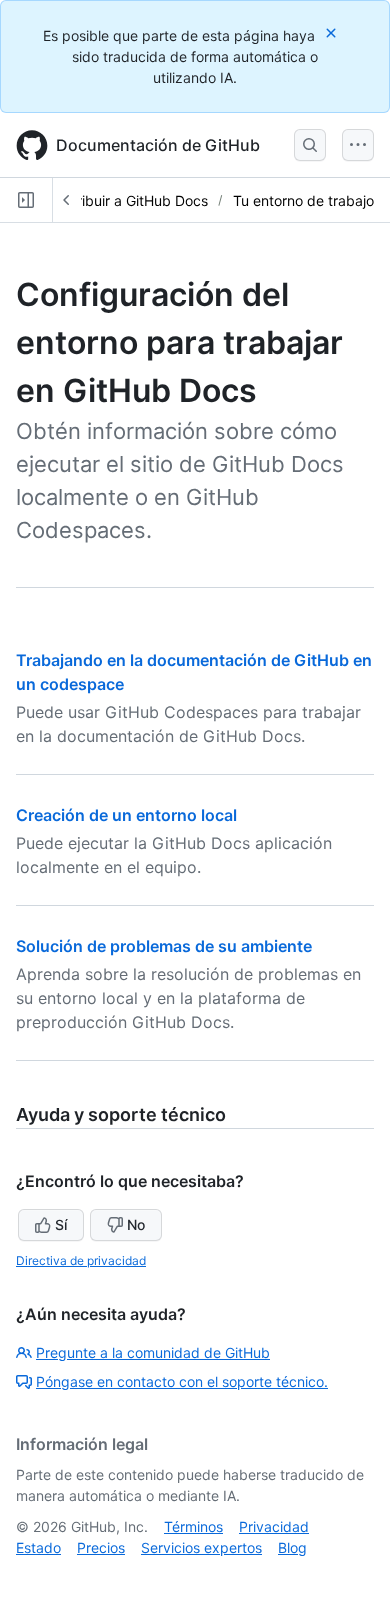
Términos (193, 1526)
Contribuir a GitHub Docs (127, 200)
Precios (101, 1547)
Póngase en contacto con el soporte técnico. (182, 1381)
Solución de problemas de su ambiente (164, 946)
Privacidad (274, 1526)
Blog (292, 1547)
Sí (61, 1224)
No (136, 1224)
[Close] (333, 32)
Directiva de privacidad (81, 1260)
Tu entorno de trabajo (303, 200)
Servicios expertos (201, 1547)
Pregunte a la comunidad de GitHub (153, 1352)
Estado (38, 1547)
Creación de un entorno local (126, 815)
